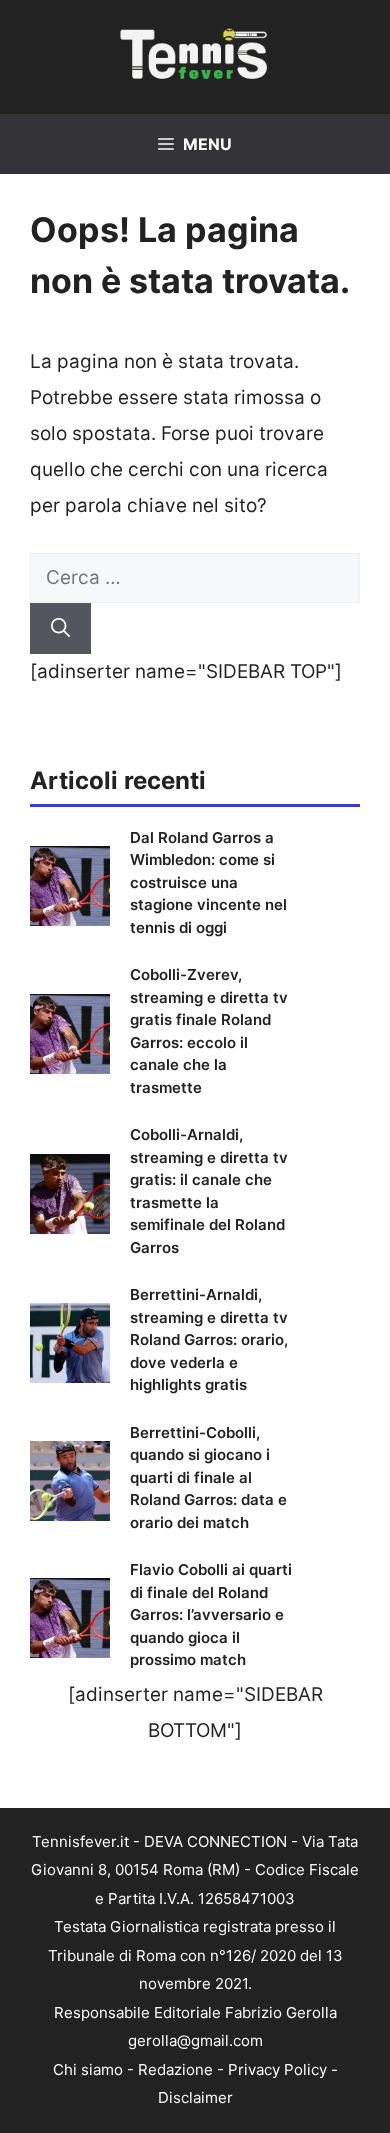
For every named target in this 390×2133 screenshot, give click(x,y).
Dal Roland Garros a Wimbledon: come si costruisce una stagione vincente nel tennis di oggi (208, 882)
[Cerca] (60, 628)
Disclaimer (195, 2097)
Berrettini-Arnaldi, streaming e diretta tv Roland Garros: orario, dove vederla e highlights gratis (209, 1339)
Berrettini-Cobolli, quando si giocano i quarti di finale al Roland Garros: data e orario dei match (208, 1477)
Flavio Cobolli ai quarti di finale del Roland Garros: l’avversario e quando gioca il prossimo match (211, 1614)
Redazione (175, 2069)
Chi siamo (88, 2069)
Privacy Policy (277, 2069)
